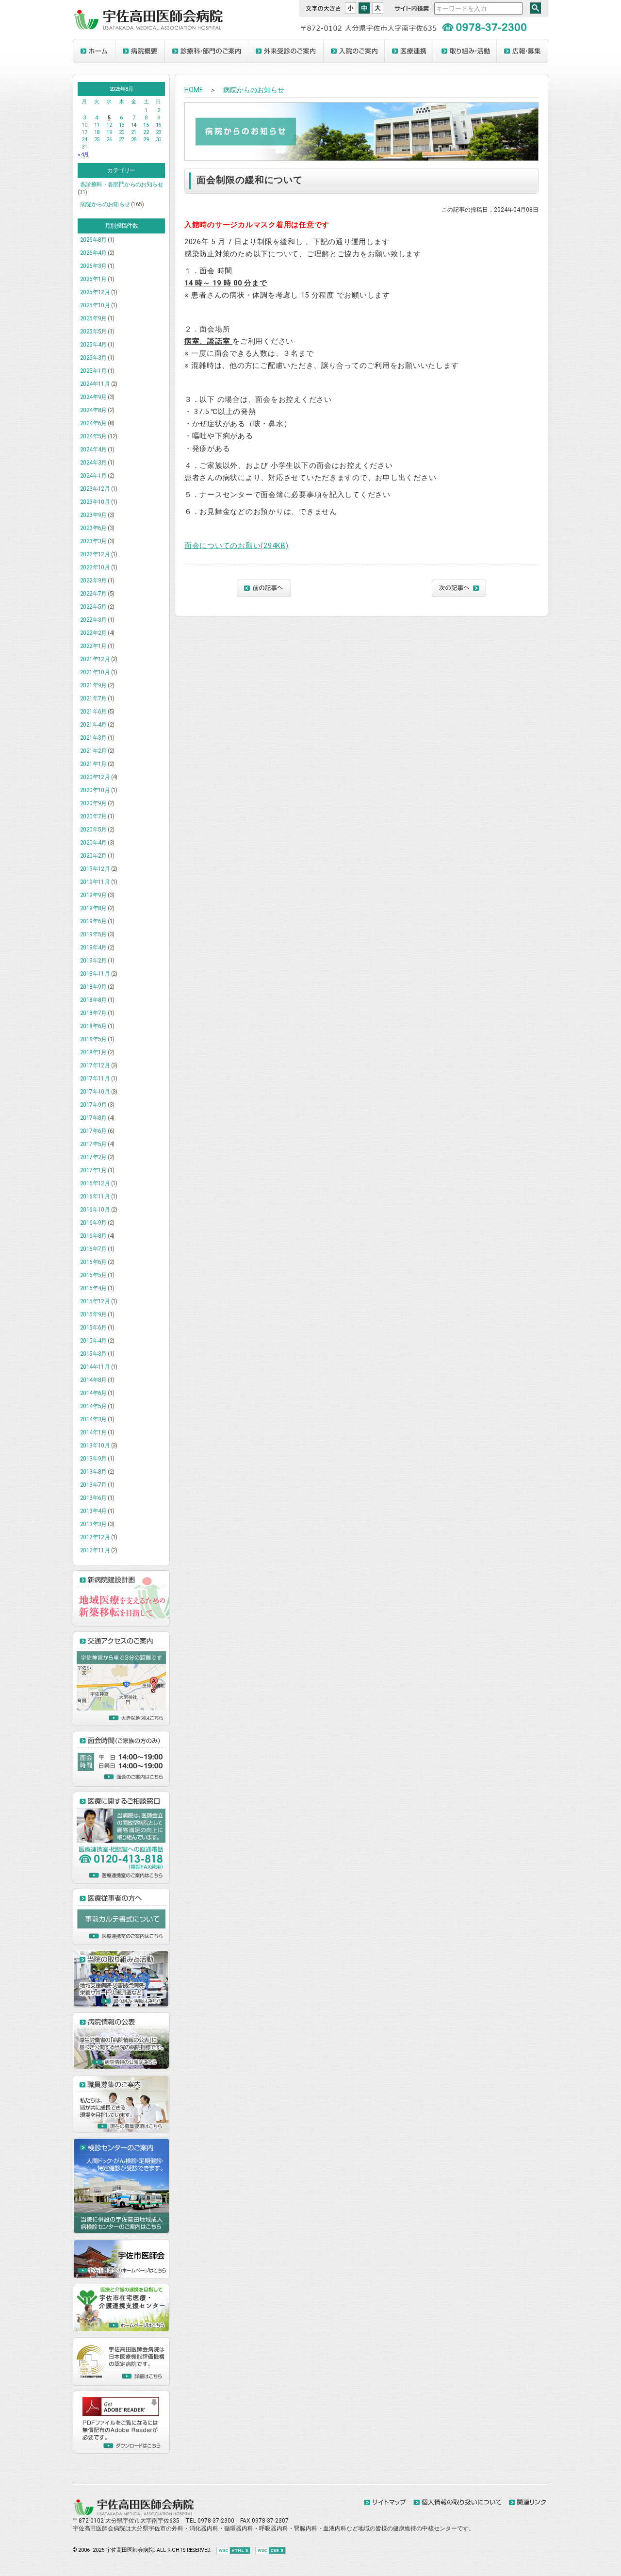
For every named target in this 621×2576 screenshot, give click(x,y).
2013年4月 (93, 1511)
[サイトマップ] (385, 2503)
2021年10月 (95, 672)
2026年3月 (93, 266)
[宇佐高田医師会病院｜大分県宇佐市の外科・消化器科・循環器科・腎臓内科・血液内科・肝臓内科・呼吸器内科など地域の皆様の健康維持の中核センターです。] (148, 28)
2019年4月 (93, 947)
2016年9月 (93, 1223)
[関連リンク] (527, 2503)
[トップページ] (94, 51)
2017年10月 (95, 1092)
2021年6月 (93, 712)
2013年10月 (95, 1446)
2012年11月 (95, 1550)
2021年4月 (93, 725)
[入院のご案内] (354, 51)
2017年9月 (93, 1105)
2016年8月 (93, 1236)
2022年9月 (93, 581)
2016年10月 (95, 1210)
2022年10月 (95, 567)
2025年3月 (93, 358)
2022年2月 (93, 633)
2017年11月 (95, 1079)
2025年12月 (95, 292)
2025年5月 (93, 332)
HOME (194, 90)
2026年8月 (93, 240)
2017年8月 (93, 1118)
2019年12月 (95, 869)
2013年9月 (93, 1459)
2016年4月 (93, 1288)
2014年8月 (93, 1380)
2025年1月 (93, 371)
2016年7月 (93, 1249)
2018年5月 (93, 1039)
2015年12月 (95, 1301)
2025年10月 (95, 305)
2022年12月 (95, 554)
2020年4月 (93, 843)
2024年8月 (93, 410)
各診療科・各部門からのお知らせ (122, 184)
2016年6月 (93, 1262)
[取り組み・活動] (466, 51)
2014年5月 (93, 1406)
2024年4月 (93, 449)
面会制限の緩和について (250, 180)
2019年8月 (93, 908)
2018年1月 (93, 1052)
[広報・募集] (523, 51)
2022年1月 (93, 646)
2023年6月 (93, 528)
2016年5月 (93, 1275)
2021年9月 (93, 685)
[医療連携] (409, 51)
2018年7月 (93, 1013)
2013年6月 (93, 1498)
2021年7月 (93, 698)
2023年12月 (95, 489)
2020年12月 (95, 777)
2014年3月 (93, 1419)
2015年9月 (93, 1314)
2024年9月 (93, 397)
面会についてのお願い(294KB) (237, 546)
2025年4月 (93, 345)
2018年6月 (93, 1026)
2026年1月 (93, 279)
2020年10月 (95, 790)
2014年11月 (95, 1367)
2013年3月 (93, 1524)
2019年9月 (93, 895)
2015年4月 (93, 1341)
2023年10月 (95, 502)
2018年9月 (93, 987)
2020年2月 (93, 856)
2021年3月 (93, 738)
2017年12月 (95, 1065)
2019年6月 (93, 921)
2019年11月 (95, 882)
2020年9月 (93, 803)
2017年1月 (93, 1170)
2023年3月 (93, 541)
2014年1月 (93, 1432)
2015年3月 (93, 1354)
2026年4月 (93, 253)
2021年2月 (93, 751)
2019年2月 (93, 961)
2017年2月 (93, 1157)
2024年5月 (93, 436)
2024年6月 (93, 423)
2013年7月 (93, 1485)
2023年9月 (93, 515)
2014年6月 (93, 1393)
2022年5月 (93, 607)
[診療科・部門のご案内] (207, 51)
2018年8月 (93, 1000)
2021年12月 (95, 659)
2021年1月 (93, 764)
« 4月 (83, 155)
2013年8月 (93, 1472)
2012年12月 (95, 1537)
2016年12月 (95, 1183)
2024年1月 (93, 476)
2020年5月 (93, 830)
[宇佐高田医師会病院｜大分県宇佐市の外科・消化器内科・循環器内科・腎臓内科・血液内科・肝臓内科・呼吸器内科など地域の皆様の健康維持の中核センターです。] (133, 2513)
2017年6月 (93, 1131)
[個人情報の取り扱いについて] (458, 2503)
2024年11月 (95, 384)
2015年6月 (93, 1328)
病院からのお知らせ (105, 204)
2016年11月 (95, 1197)
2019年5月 (93, 934)
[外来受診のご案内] (286, 51)
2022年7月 (93, 594)
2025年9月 (93, 318)
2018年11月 (95, 974)
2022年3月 (93, 620)
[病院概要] (140, 51)
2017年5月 (93, 1144)
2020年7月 (93, 816)
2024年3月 (93, 463)
